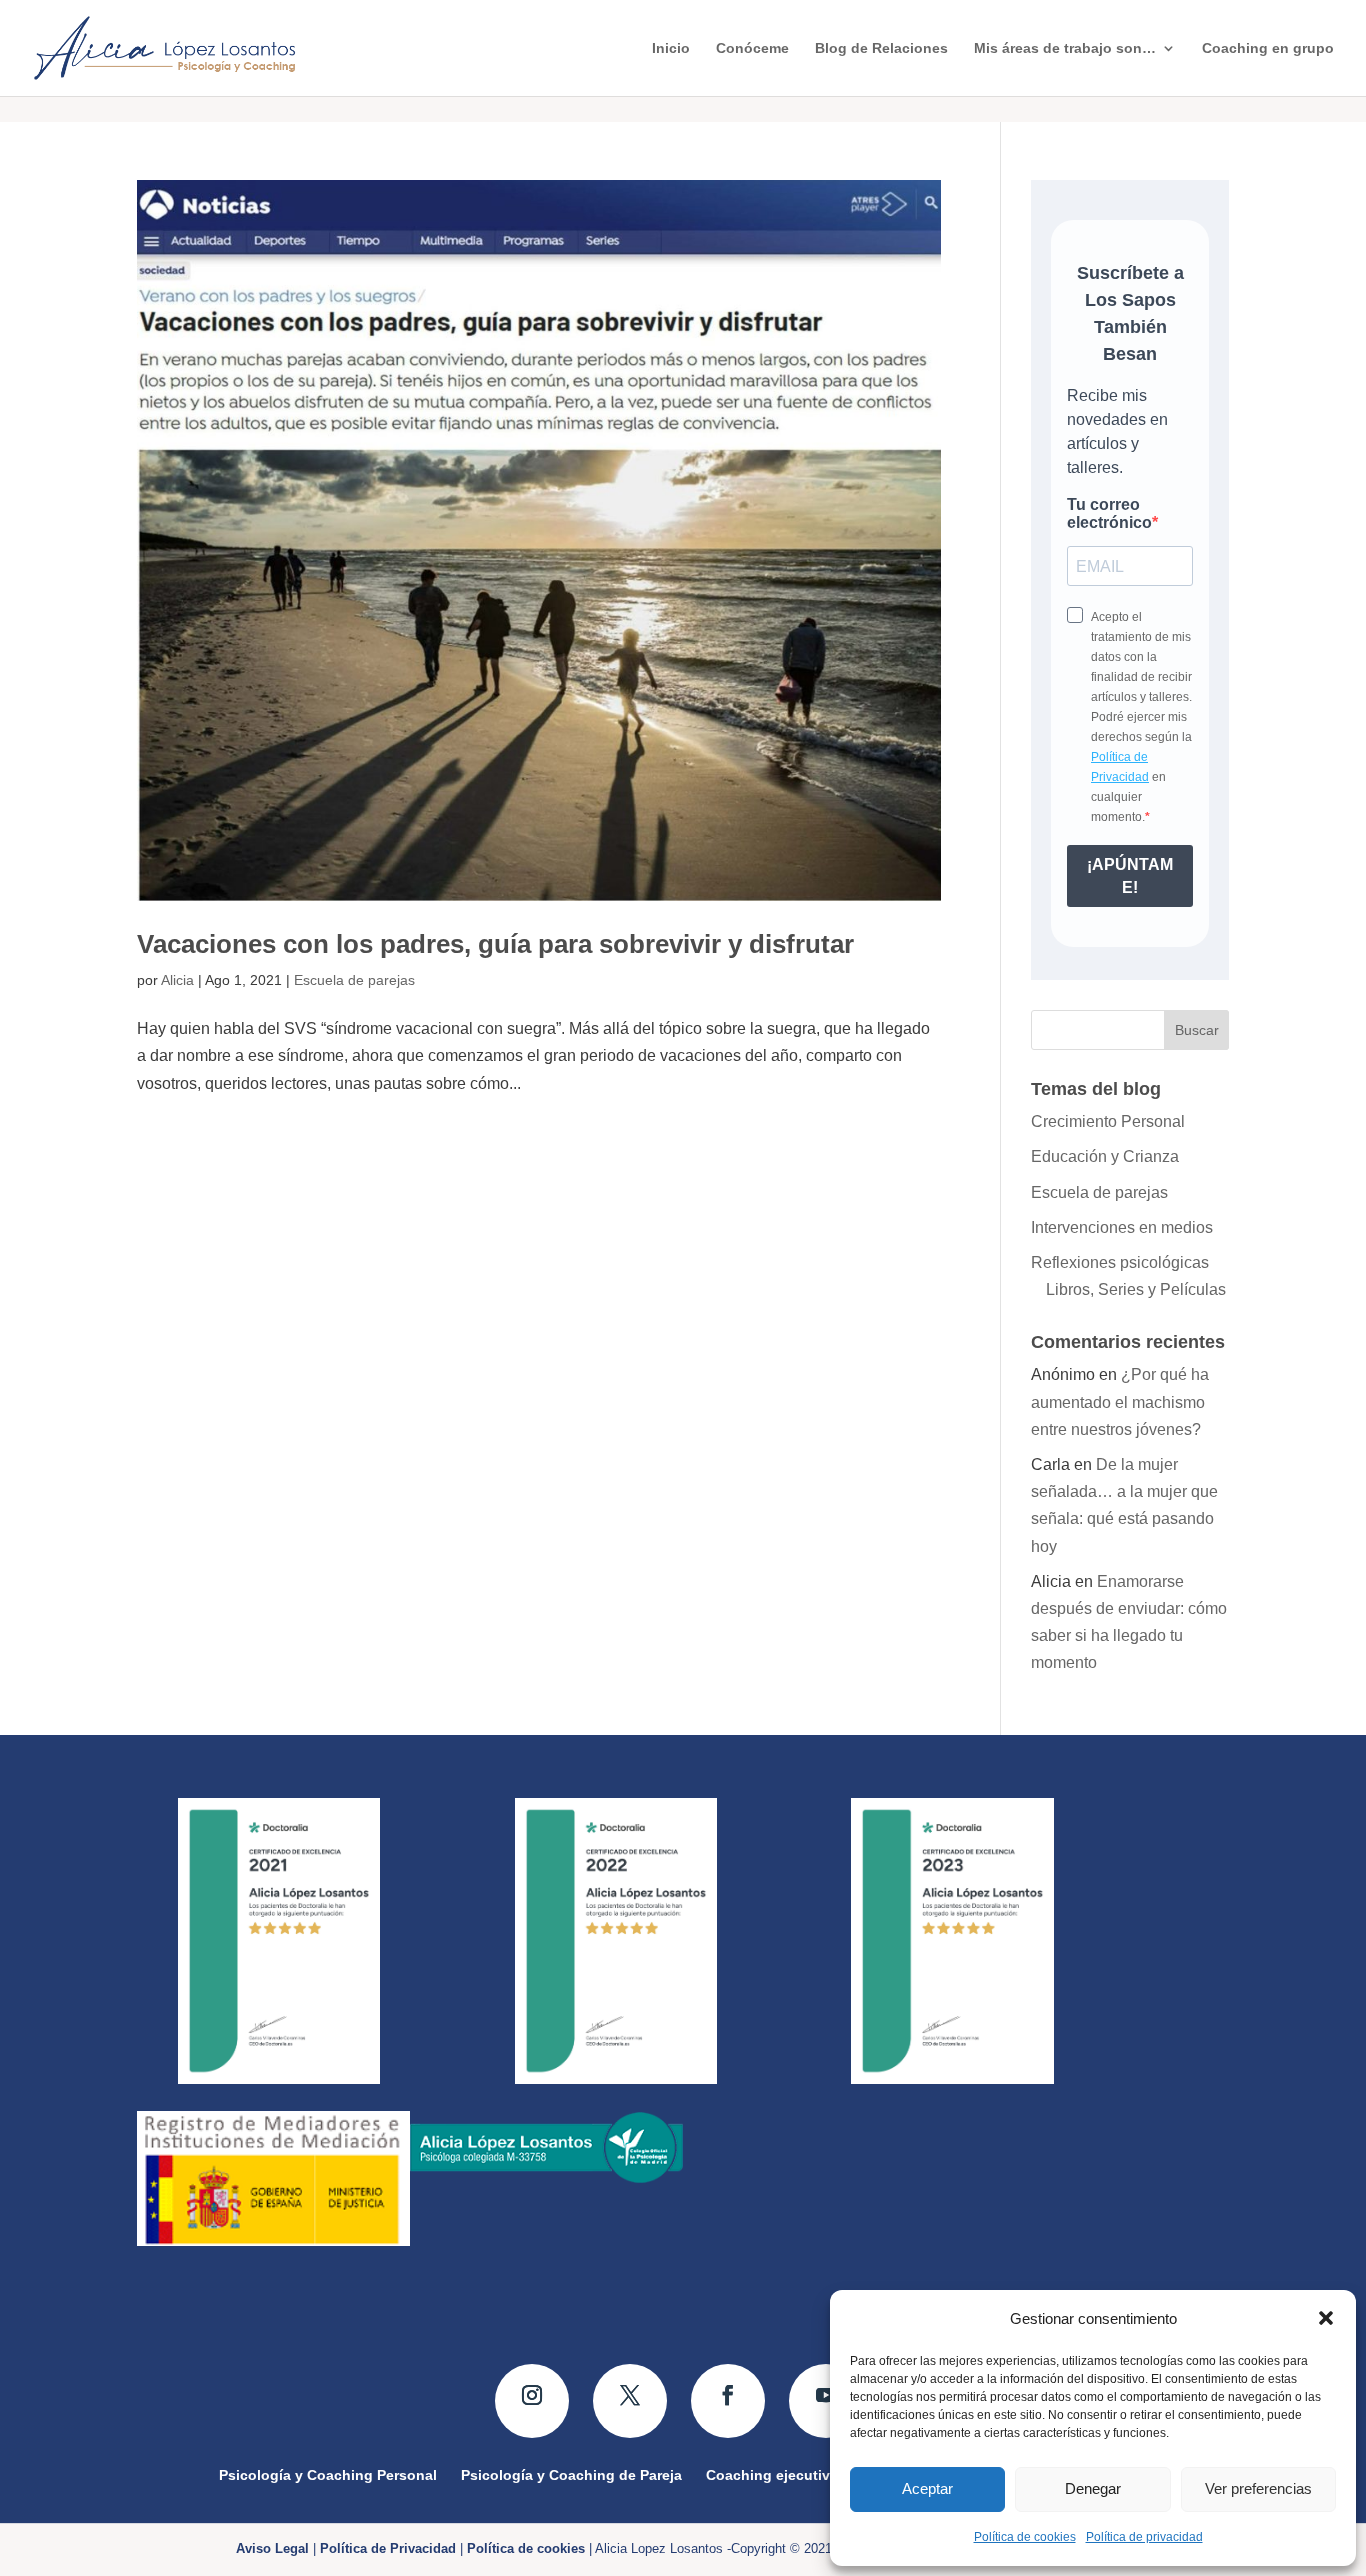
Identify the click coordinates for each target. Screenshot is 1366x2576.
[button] (1326, 2318)
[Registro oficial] (273, 2240)
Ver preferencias (1258, 2488)
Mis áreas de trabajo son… (1065, 48)
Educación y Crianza (1105, 1156)
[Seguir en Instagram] (532, 2401)
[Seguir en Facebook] (728, 2401)
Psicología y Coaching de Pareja (571, 2474)
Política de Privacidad (388, 2548)
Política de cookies (1025, 2537)
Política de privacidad (1144, 2537)
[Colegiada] (546, 2178)
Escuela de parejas (354, 980)
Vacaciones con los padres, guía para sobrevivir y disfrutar (495, 944)
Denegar (1093, 2488)
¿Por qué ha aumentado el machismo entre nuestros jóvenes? (1120, 1401)
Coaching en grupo (1268, 48)
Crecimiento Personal (1108, 1121)
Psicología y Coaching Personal (328, 2474)
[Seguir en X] (630, 2401)
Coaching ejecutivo (772, 2474)
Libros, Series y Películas (1136, 1289)
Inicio (671, 48)
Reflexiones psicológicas (1120, 1262)
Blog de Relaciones (881, 48)
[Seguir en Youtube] (826, 2401)
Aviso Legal (272, 2548)
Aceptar (927, 2488)
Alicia (177, 980)
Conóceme (752, 48)
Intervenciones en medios (1122, 1227)
